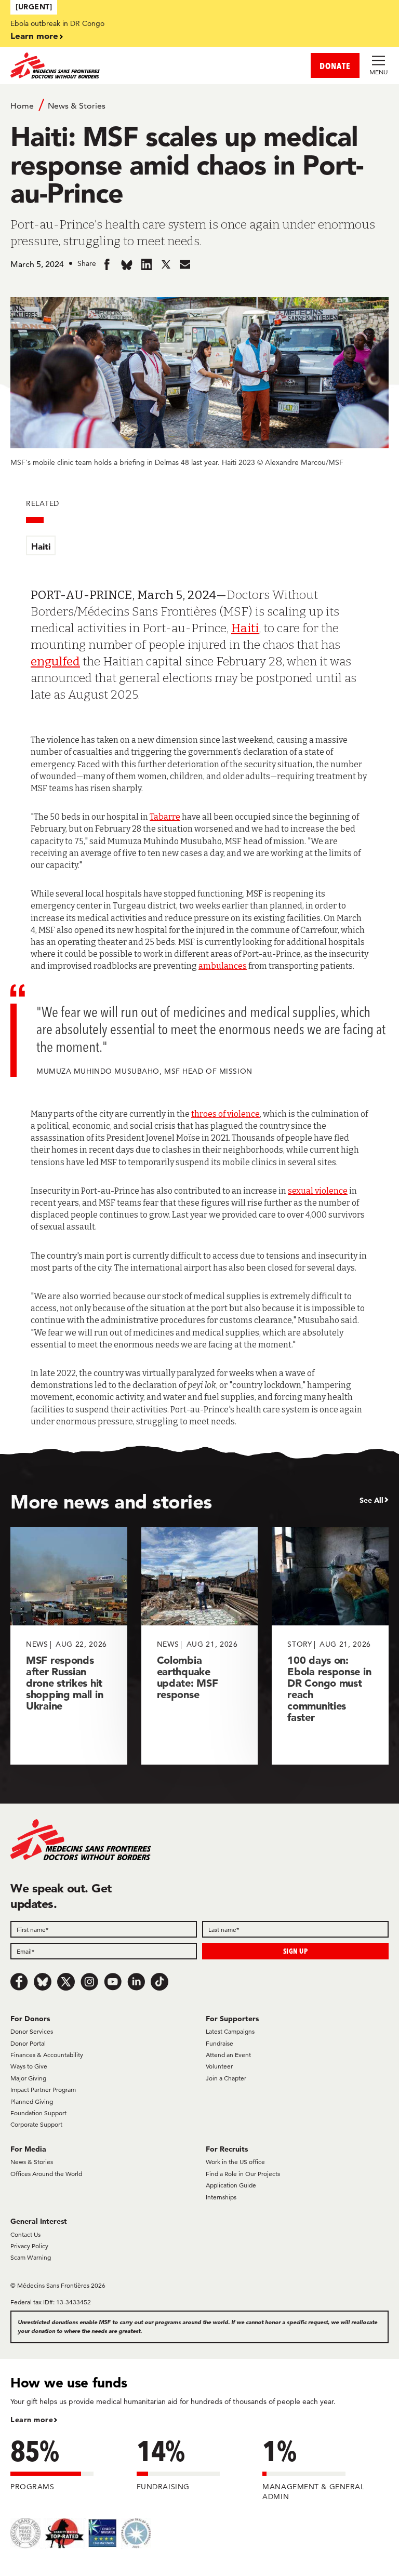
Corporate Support (36, 2124)
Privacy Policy (29, 2246)
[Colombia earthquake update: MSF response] (200, 1646)
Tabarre (165, 817)
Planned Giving (32, 2101)
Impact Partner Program (43, 2090)
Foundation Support (38, 2113)
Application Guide (231, 2185)
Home (22, 106)
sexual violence (318, 1191)
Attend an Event (228, 2055)
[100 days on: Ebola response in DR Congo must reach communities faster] (330, 1646)
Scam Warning (31, 2257)
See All (371, 1500)
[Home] (105, 65)
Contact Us (25, 2234)
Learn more (34, 36)
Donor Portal (28, 2043)
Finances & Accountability (47, 2055)
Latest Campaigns (230, 2031)
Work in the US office (235, 2162)
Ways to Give (29, 2066)
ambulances (223, 966)
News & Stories (77, 106)
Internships (221, 2197)
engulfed (55, 661)
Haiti (41, 546)
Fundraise (220, 2043)
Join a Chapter (226, 2078)
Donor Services (32, 2031)
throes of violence (225, 1114)
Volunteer (219, 2066)
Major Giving (28, 2078)
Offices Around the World (46, 2174)
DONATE (335, 66)
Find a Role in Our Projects (243, 2174)
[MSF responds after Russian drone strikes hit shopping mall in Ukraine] (69, 1646)
